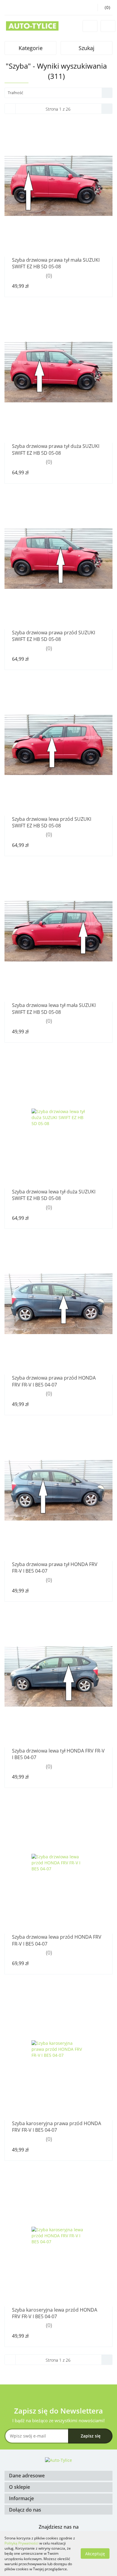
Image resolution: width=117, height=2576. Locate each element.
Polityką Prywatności (21, 2543)
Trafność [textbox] (15, 93)
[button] (58, 2476)
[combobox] (58, 93)
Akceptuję (95, 2554)
